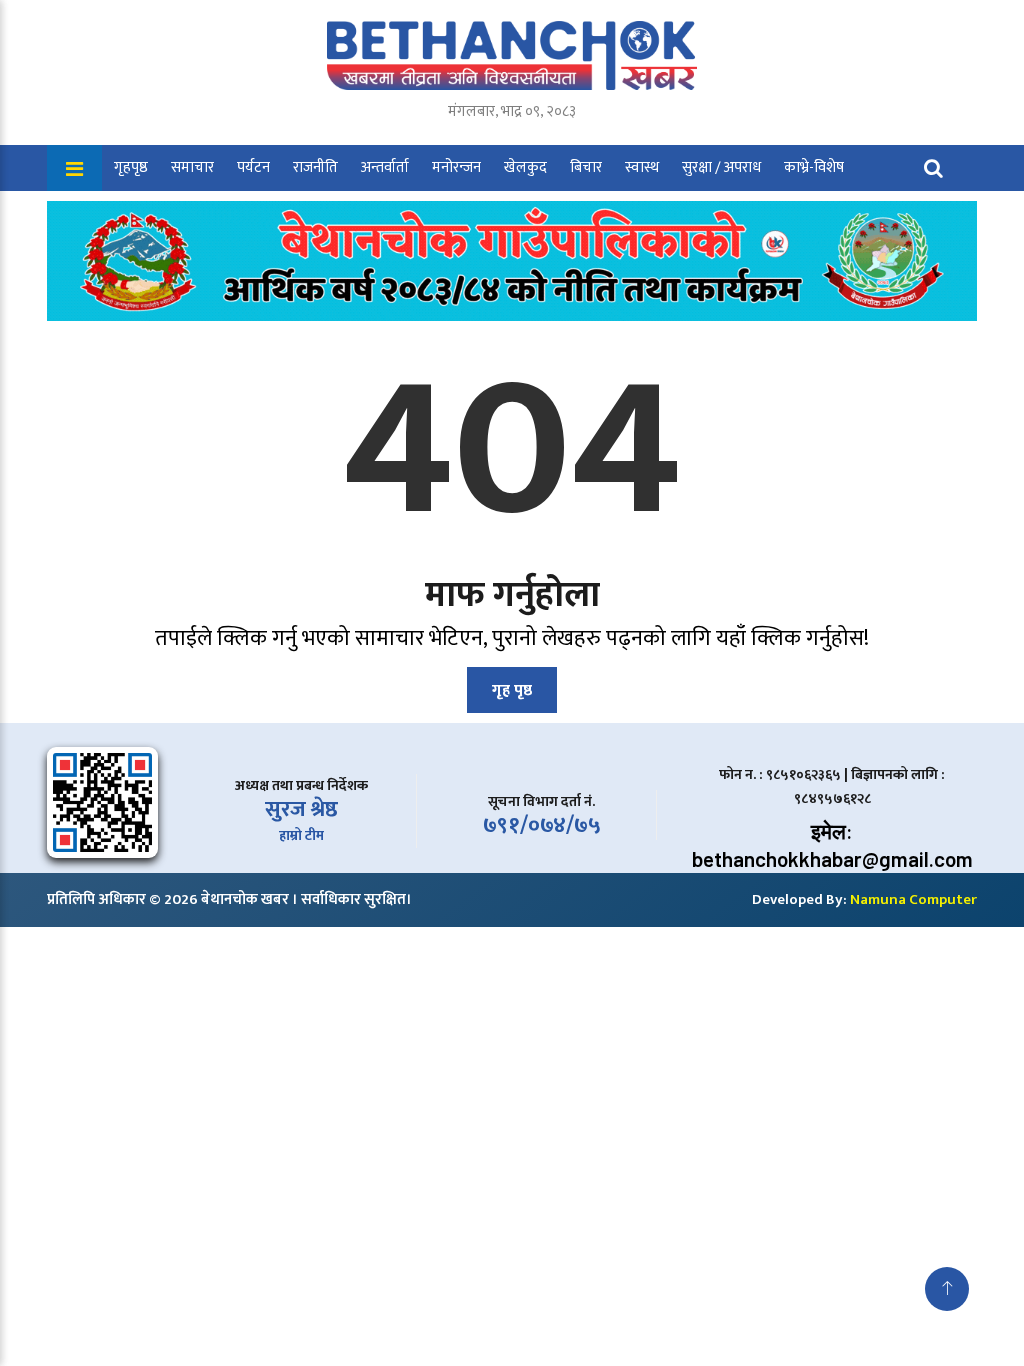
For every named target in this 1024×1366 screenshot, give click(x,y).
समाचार (192, 167)
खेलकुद (525, 167)
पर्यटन (253, 167)
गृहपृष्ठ (131, 167)
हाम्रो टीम (301, 835)
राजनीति (315, 167)
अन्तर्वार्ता (385, 167)
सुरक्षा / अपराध (721, 167)
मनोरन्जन (456, 167)
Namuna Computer (913, 899)
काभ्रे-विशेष (814, 167)
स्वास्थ (642, 167)
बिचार (586, 167)
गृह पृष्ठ (512, 690)
